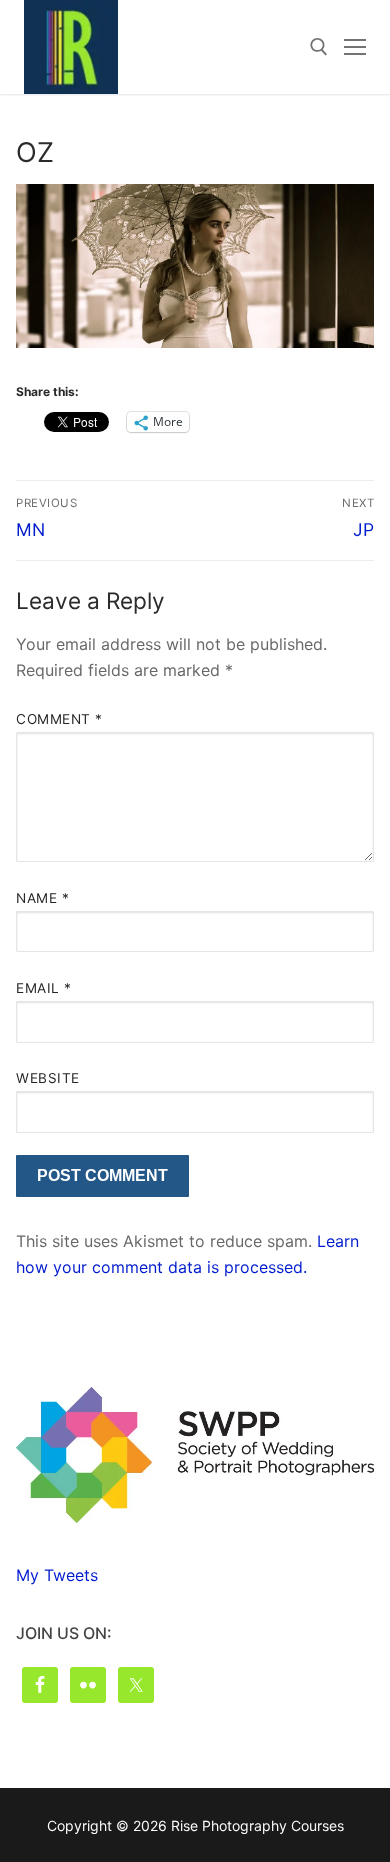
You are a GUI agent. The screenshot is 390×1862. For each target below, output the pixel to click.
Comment (59, 719)
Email (44, 988)
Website (48, 1078)
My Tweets (57, 1575)
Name (42, 898)
